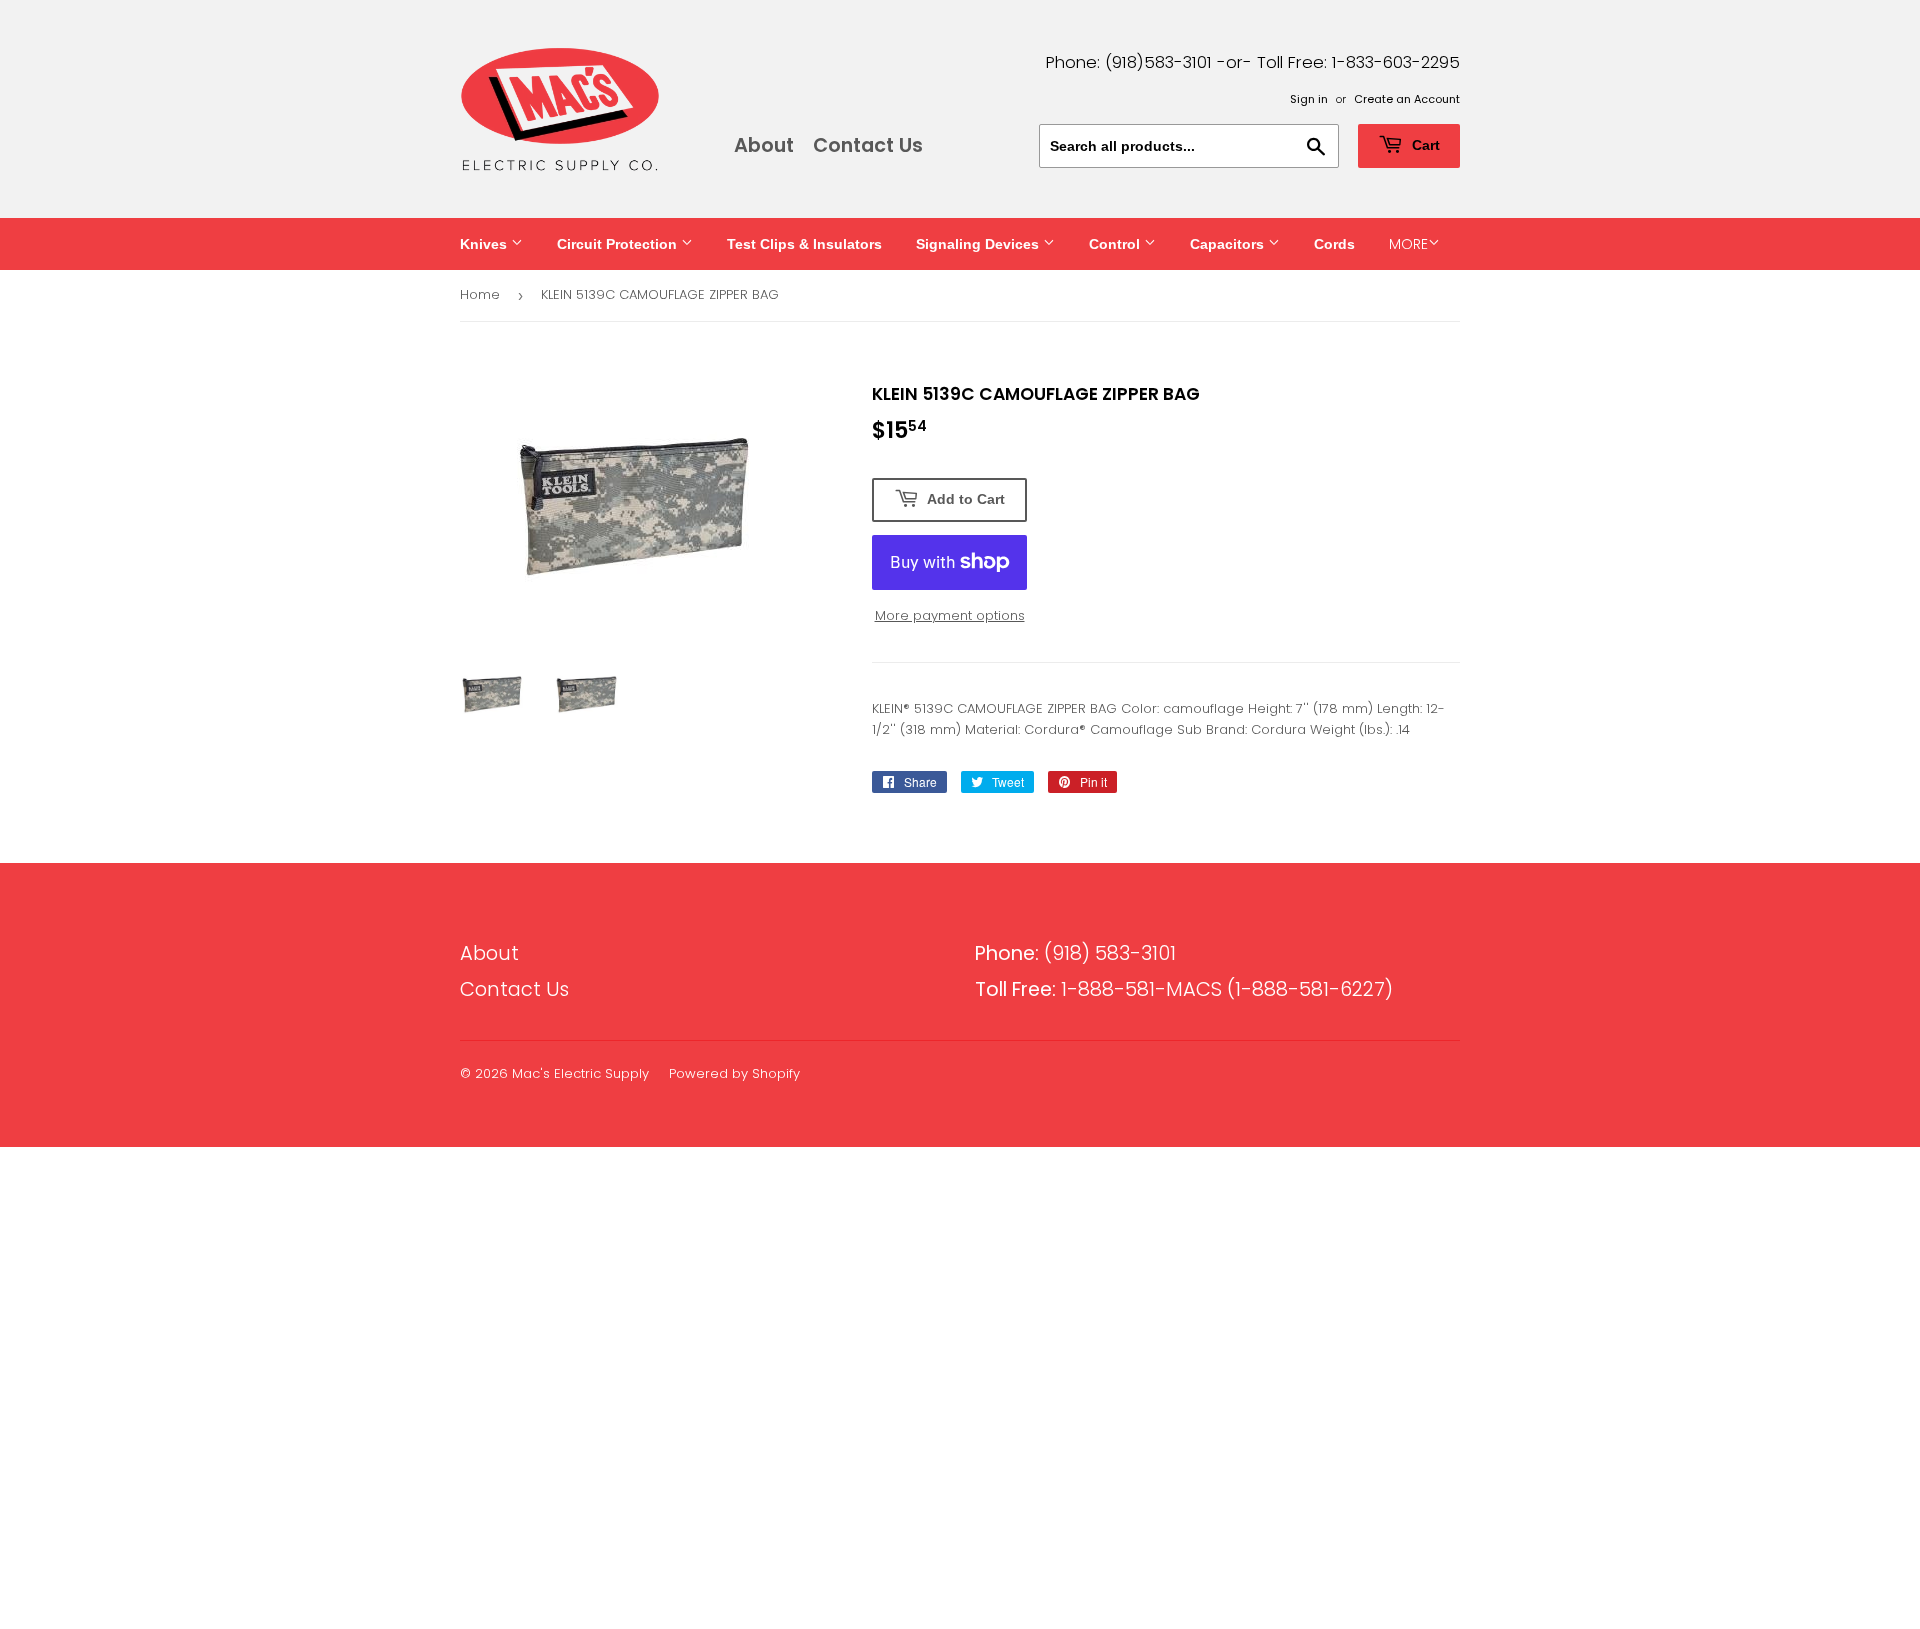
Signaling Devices (979, 244)
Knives (485, 244)
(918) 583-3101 (1075, 953)
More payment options (950, 615)
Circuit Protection (619, 244)
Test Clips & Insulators (804, 244)
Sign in (1309, 99)
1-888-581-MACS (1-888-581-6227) (1184, 989)
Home (480, 294)
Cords (1334, 244)
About (764, 145)
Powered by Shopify (734, 1073)
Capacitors (1229, 244)
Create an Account (1407, 99)
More (1408, 244)
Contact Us (868, 145)
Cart (1424, 145)
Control (1116, 244)
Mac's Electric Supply (580, 1073)
